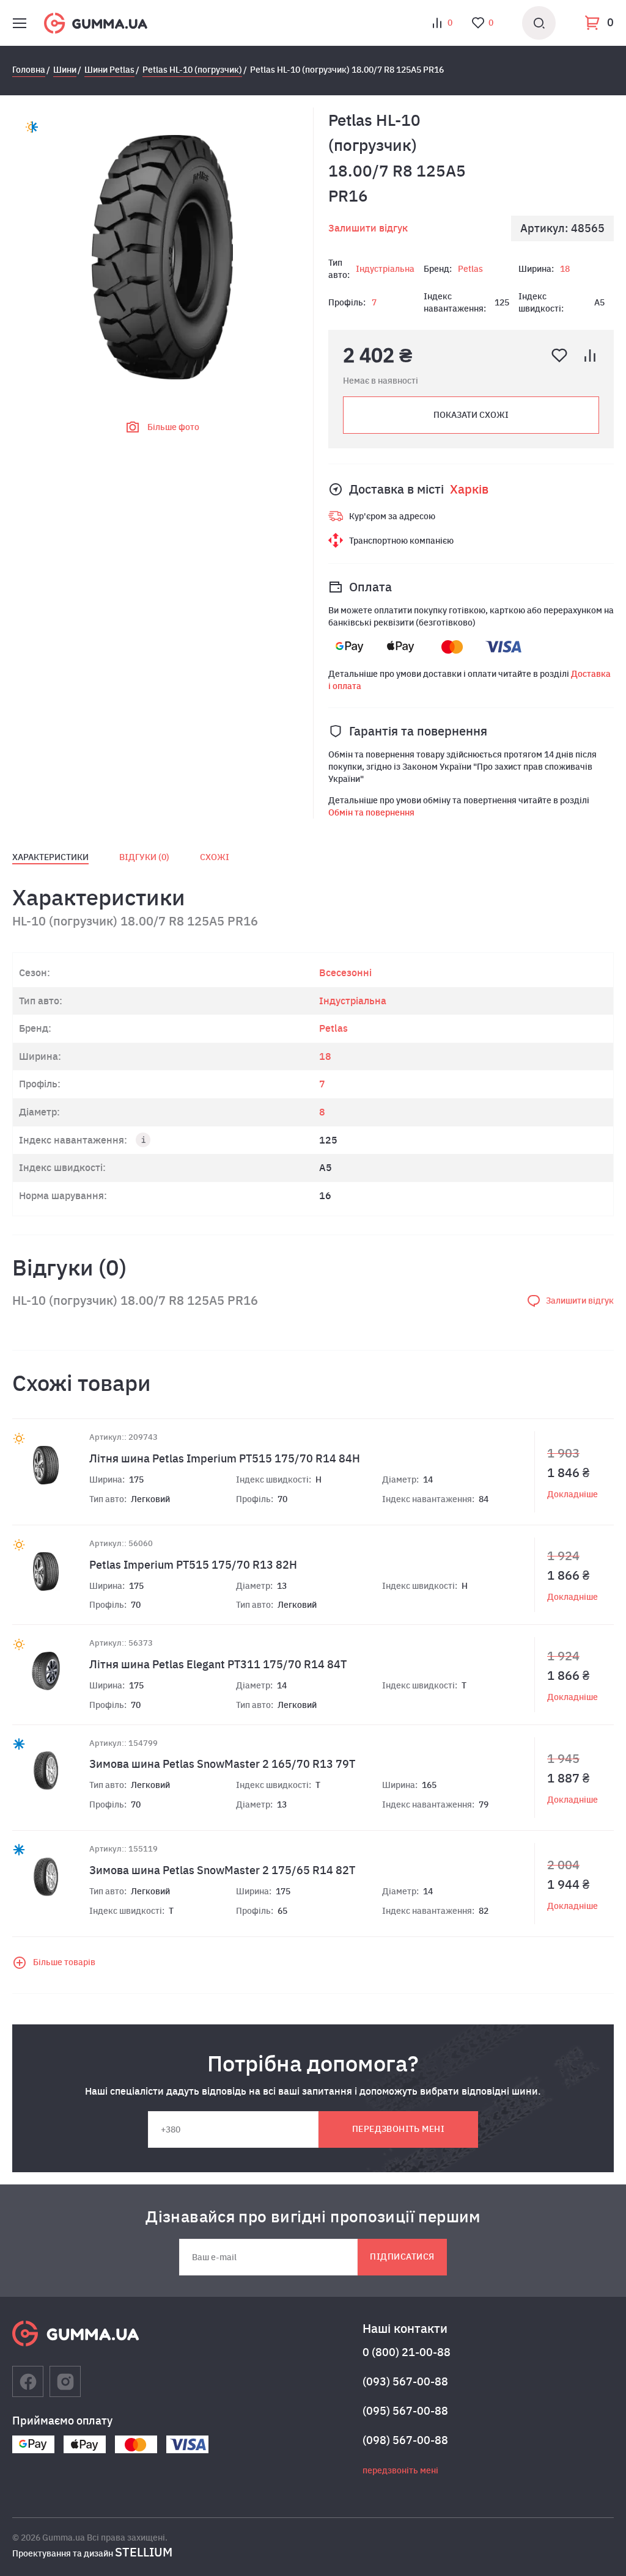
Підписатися (402, 2257)
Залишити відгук (368, 228)
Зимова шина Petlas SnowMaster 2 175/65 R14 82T (222, 1870)
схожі (215, 857)
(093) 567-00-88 (405, 2381)
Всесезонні (345, 972)
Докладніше (573, 1494)
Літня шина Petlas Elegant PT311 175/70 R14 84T (218, 1664)
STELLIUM (144, 2552)
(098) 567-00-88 (405, 2440)
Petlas (470, 269)
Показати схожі (471, 415)
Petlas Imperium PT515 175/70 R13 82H (193, 1565)
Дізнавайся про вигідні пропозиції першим (313, 2216)
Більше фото (173, 427)
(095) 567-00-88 (405, 2411)
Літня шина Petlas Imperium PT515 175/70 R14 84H (225, 1458)
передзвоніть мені (398, 2129)
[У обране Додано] (559, 356)
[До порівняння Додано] (590, 356)
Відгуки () (144, 857)
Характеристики (50, 857)
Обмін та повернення (371, 812)
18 (565, 269)
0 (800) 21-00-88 (407, 2352)
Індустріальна (385, 269)
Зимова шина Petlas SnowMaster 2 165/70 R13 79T (222, 1764)
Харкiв (469, 489)
